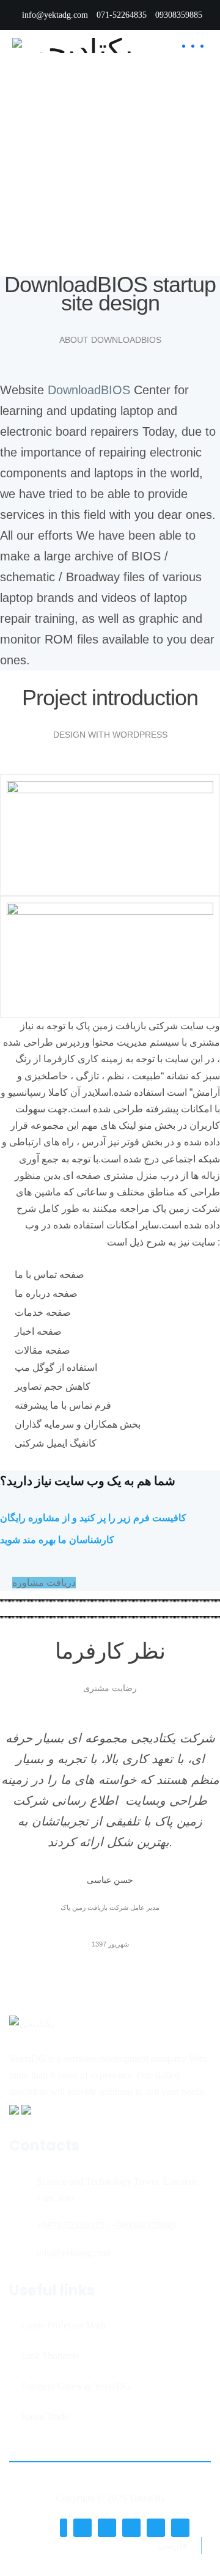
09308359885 (179, 15)
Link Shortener (50, 2356)
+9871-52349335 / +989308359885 (106, 2226)
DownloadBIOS (89, 390)
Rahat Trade (45, 2417)
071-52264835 (122, 15)
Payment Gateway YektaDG (76, 2386)
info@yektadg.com (55, 15)
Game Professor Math (64, 2325)
